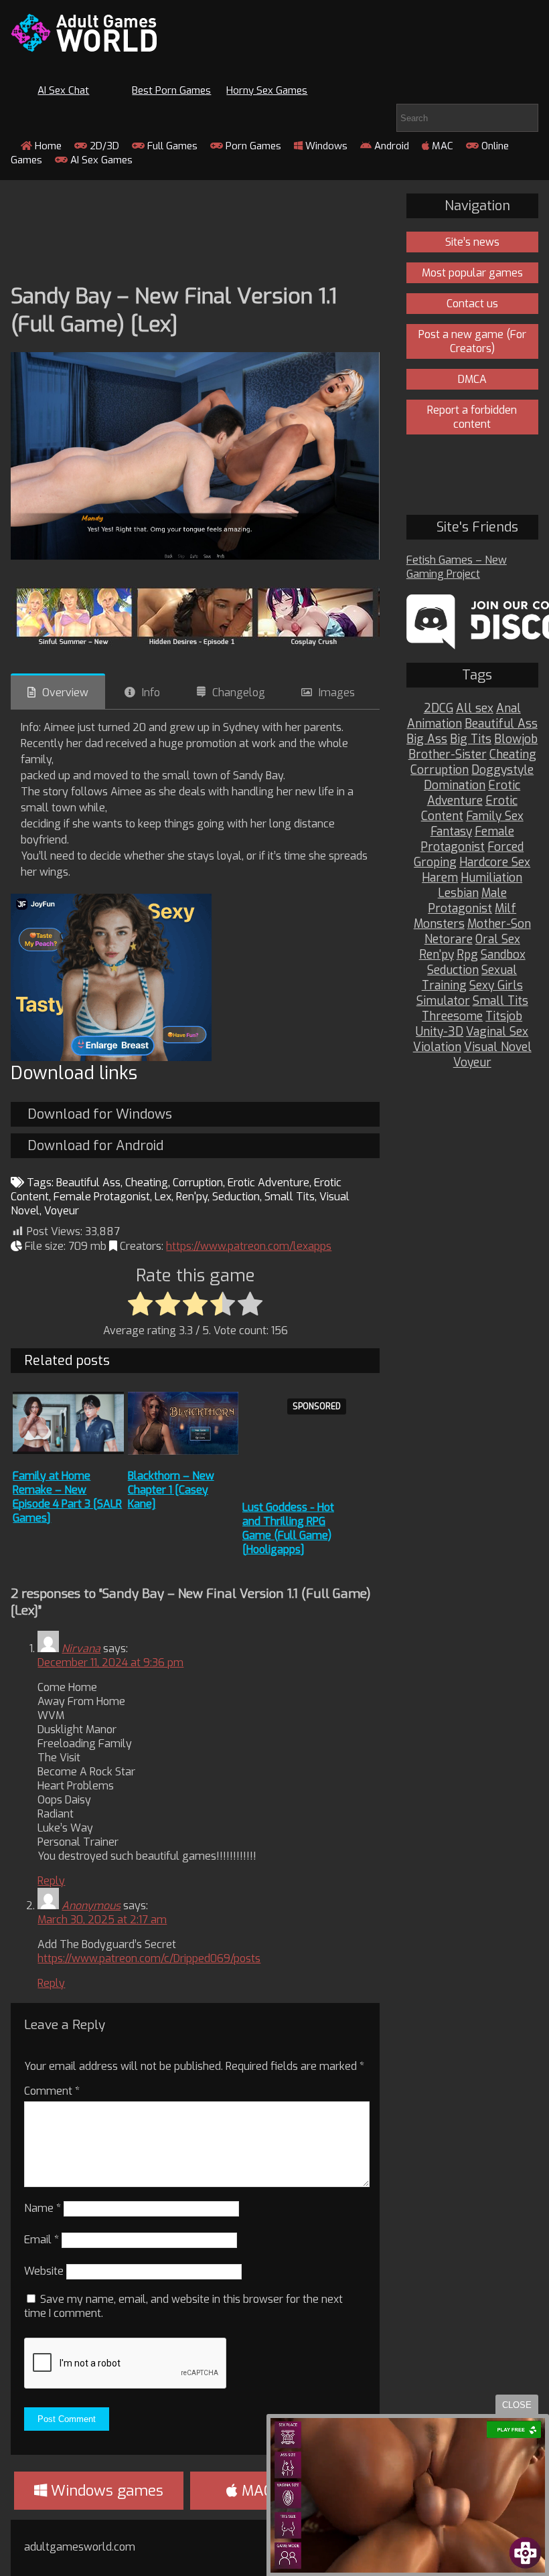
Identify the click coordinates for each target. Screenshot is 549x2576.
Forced (505, 847)
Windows (325, 146)
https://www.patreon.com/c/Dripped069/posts (149, 1958)
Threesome (452, 1017)
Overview (65, 693)
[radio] (140, 1305)
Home (47, 146)
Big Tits (471, 739)
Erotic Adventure (268, 1183)
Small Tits (290, 1197)
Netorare (449, 940)
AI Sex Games (100, 160)
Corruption (198, 1183)
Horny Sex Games (267, 90)
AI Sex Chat (63, 90)
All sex (475, 709)
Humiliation (491, 878)
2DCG (439, 709)
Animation (435, 724)
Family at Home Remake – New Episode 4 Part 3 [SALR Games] (67, 1497)
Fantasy (451, 832)
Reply (51, 1881)
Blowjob (516, 739)
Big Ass (427, 739)
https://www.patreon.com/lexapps (249, 1246)
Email (42, 2240)
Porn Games (252, 146)
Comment (52, 2091)
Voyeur (62, 1211)
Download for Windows (100, 1114)
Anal (508, 709)
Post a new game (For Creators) (472, 341)
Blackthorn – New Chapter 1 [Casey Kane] (171, 1490)
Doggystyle (502, 770)
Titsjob (504, 1017)
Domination (455, 786)
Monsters (439, 924)
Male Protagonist (467, 901)
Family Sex (495, 816)
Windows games (105, 2491)
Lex (163, 1197)
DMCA (472, 379)
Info (151, 693)
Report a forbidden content (472, 417)
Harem (440, 878)
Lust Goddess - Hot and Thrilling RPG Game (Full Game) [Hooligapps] (288, 1528)
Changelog (239, 693)
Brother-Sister (448, 755)
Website (44, 2271)
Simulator (443, 1001)
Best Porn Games (171, 90)
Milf (505, 909)
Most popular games (472, 273)
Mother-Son (499, 924)
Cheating (147, 1183)
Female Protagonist (102, 1197)
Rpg (467, 955)
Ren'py (192, 1197)
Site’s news (472, 242)
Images (337, 693)
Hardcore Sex (495, 863)
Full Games (171, 146)
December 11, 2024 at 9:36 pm (110, 1663)
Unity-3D (440, 1032)
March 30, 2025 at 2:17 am (102, 1920)
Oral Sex (498, 940)
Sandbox (503, 955)
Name (43, 2208)
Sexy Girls (496, 986)
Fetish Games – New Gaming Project (457, 567)
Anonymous (91, 1906)
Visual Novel (498, 1047)
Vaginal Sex (497, 1032)
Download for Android (95, 1146)
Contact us (472, 304)
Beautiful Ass (88, 1183)
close (517, 2405)
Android (390, 146)
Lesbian (458, 893)
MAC (441, 146)
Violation (437, 1047)
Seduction (236, 1197)
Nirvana (81, 1648)
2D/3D (103, 146)
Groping (435, 863)
